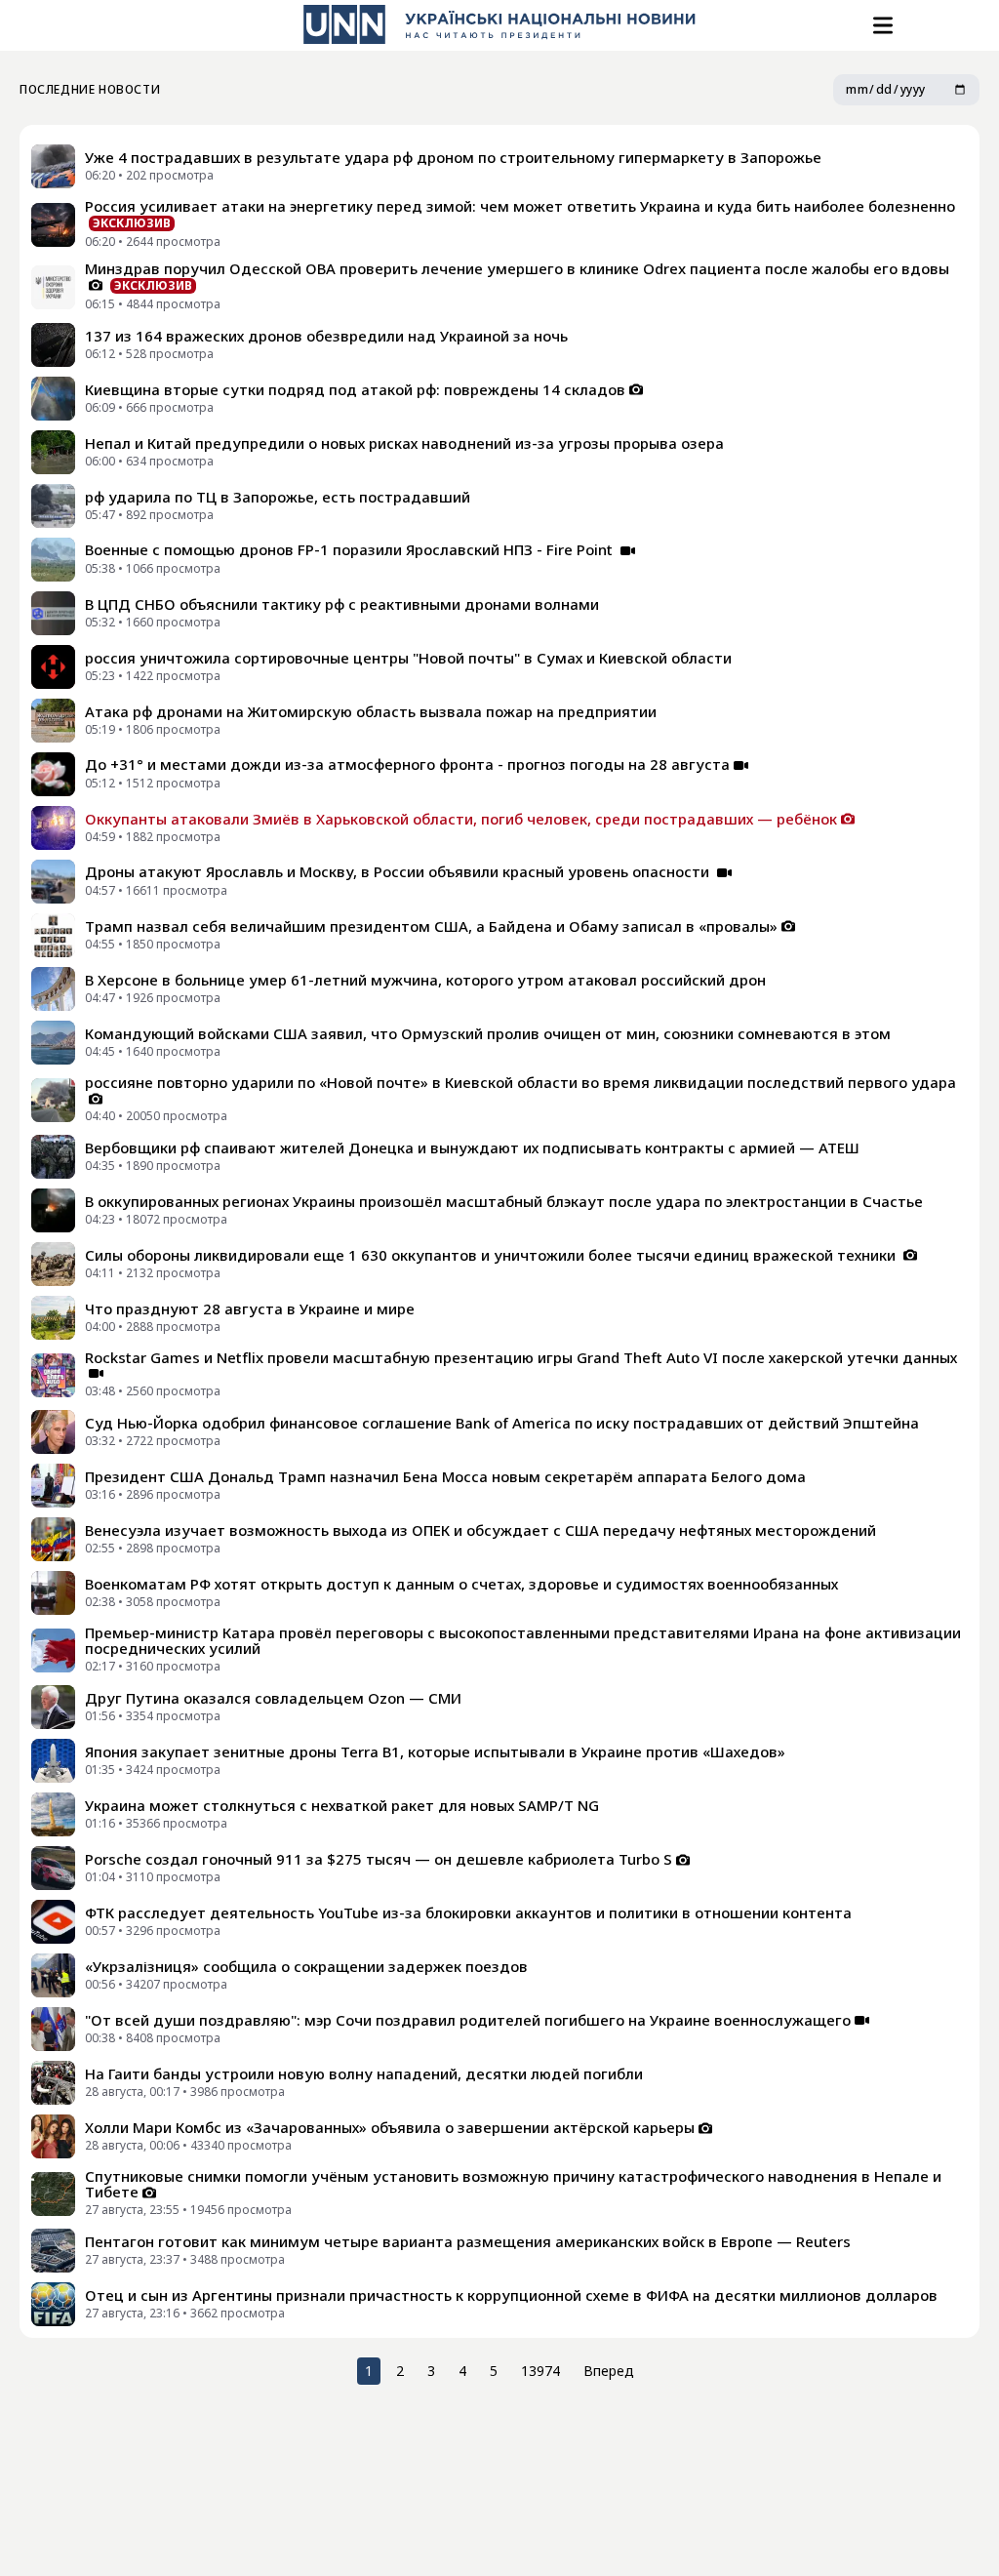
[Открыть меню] (881, 25)
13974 (540, 2371)
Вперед (609, 2371)
